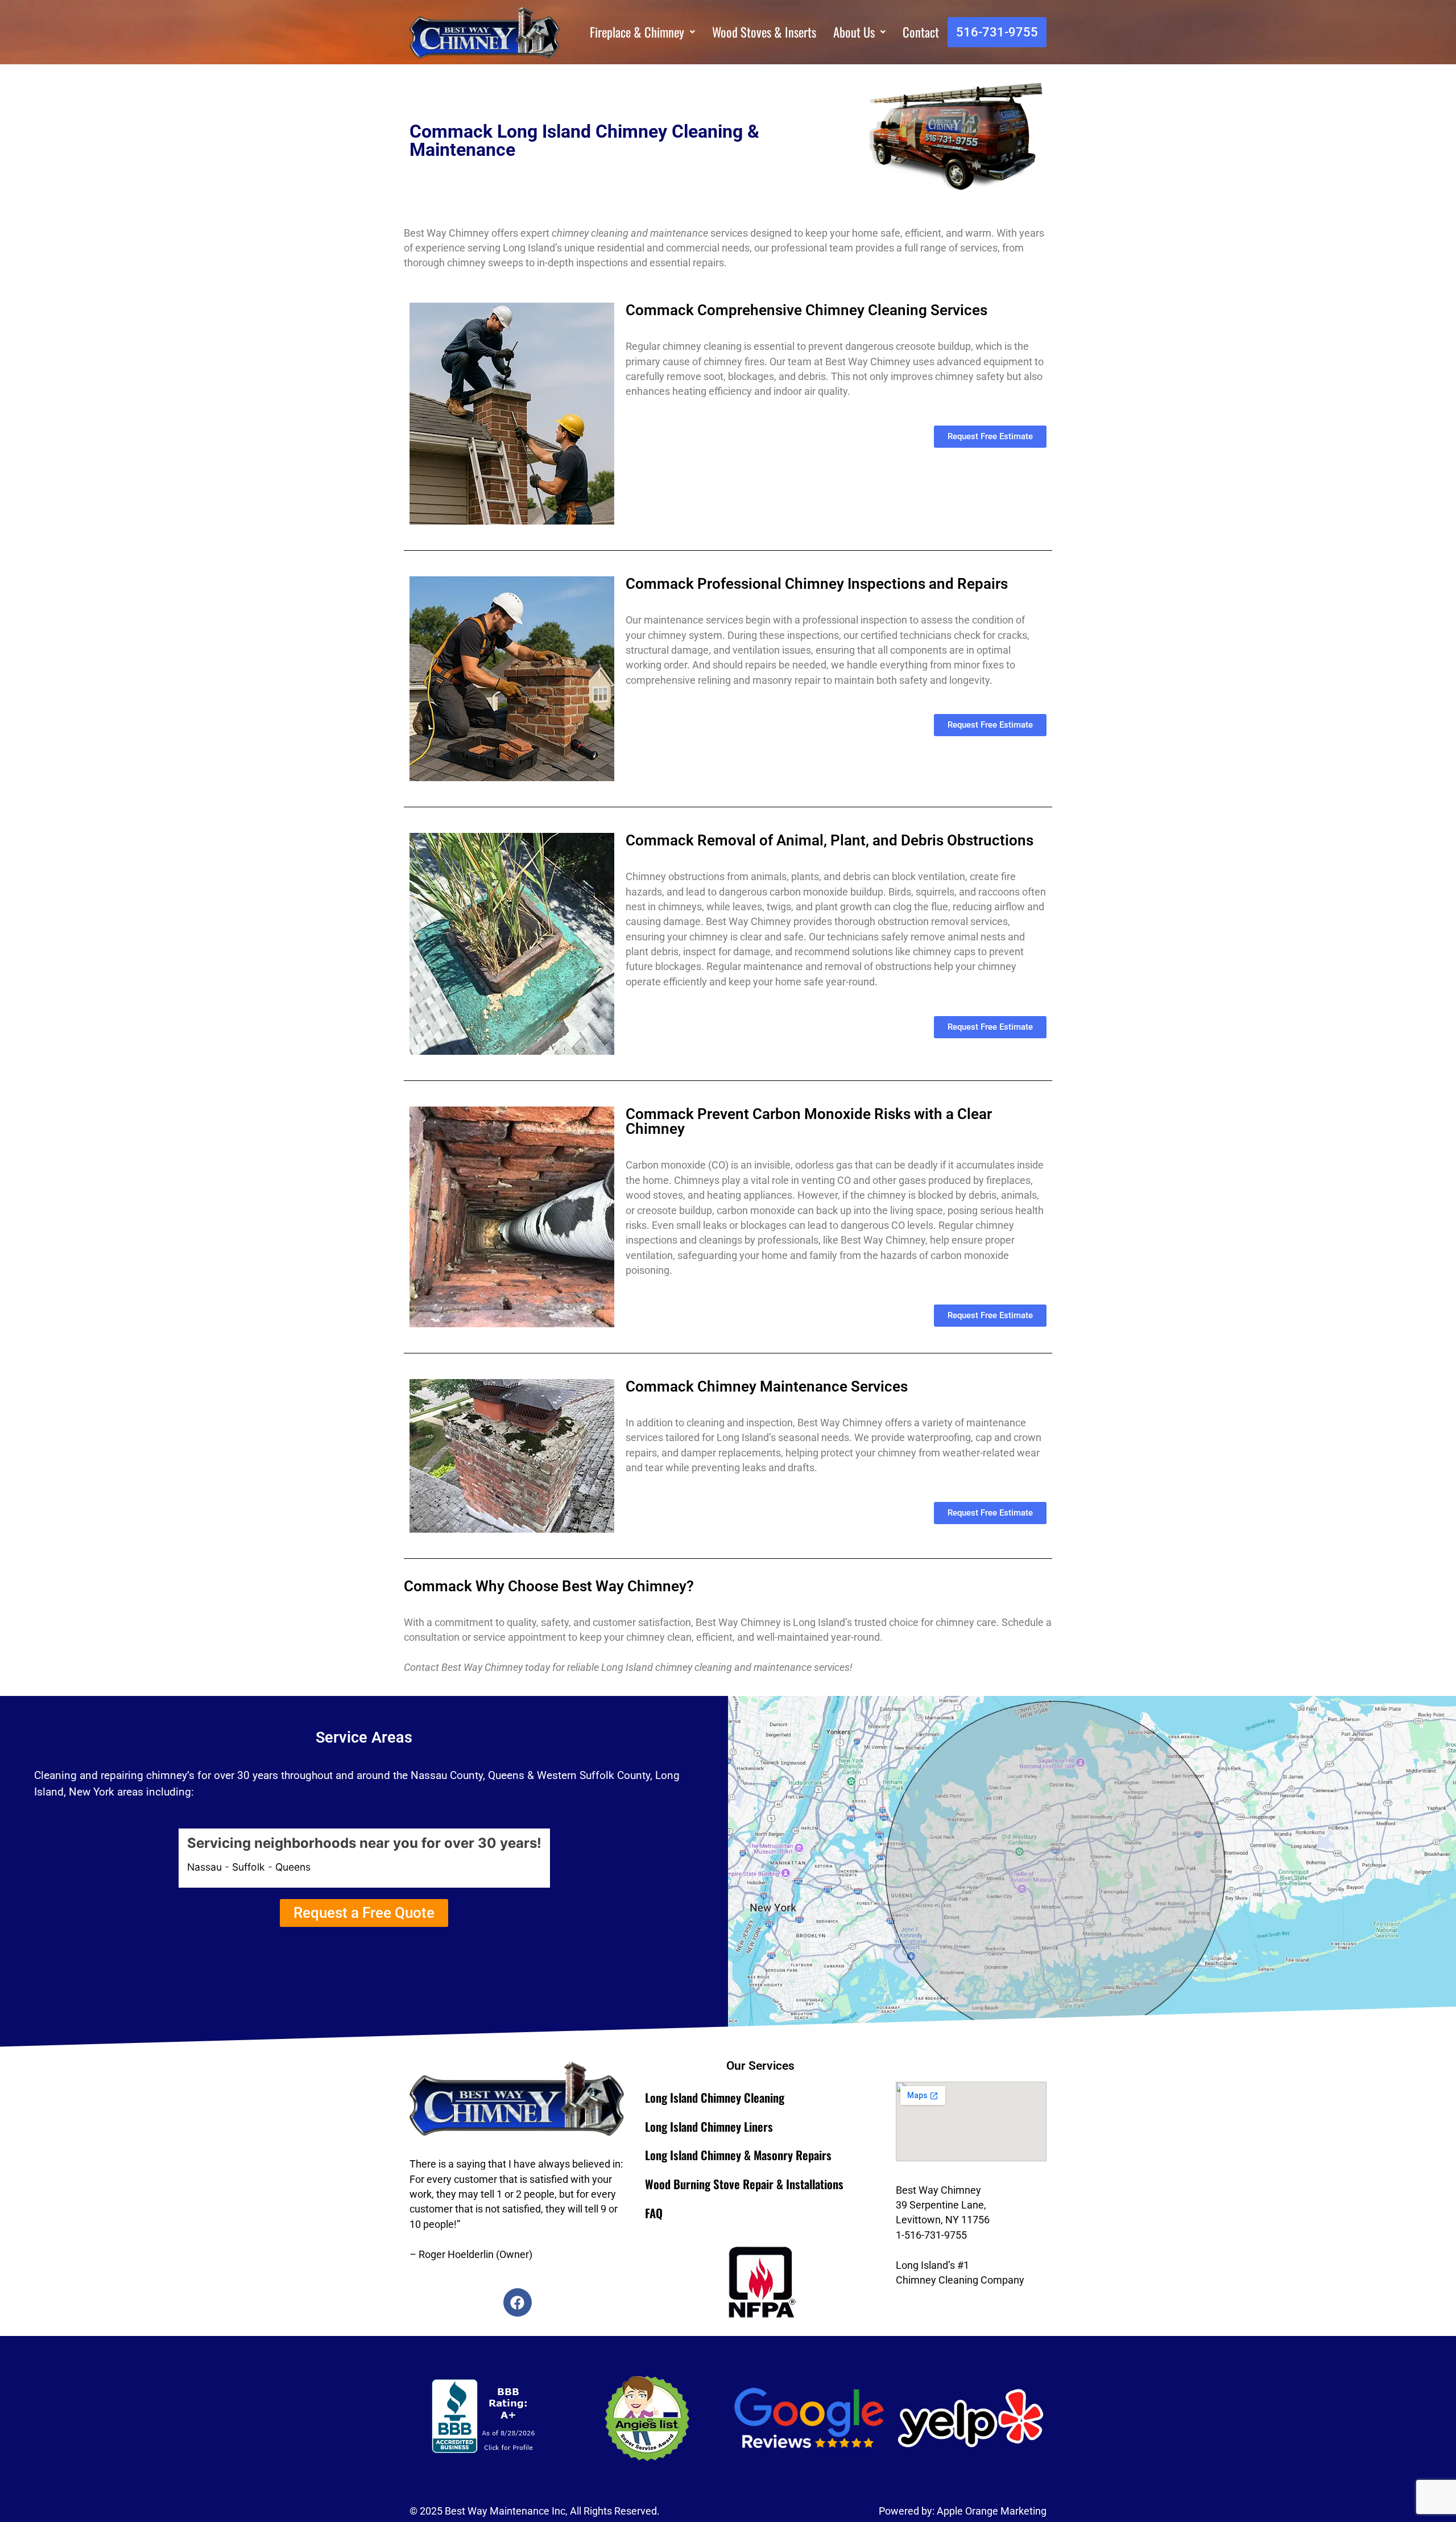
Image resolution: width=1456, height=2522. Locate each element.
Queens (293, 1867)
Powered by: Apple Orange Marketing (963, 2511)
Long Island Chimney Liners (709, 2126)
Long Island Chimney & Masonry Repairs (738, 2155)
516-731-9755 (997, 32)
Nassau (204, 1867)
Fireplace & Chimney (637, 32)
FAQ (654, 2213)
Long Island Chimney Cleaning (715, 2097)
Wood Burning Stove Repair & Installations (744, 2184)
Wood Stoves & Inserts (764, 32)
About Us (854, 32)
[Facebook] (518, 2302)
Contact (921, 32)
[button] (642, 32)
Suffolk (249, 1867)
